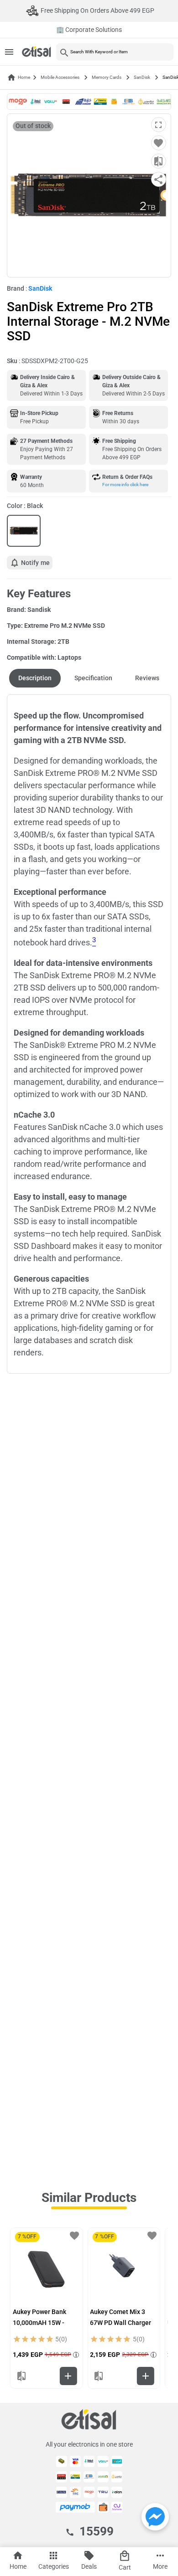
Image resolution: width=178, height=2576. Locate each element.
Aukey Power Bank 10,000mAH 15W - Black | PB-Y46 (39, 2323)
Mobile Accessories (60, 77)
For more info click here (125, 485)
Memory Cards (107, 77)
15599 (97, 2531)
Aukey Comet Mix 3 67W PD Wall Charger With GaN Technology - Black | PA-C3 (123, 2324)
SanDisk (142, 77)
